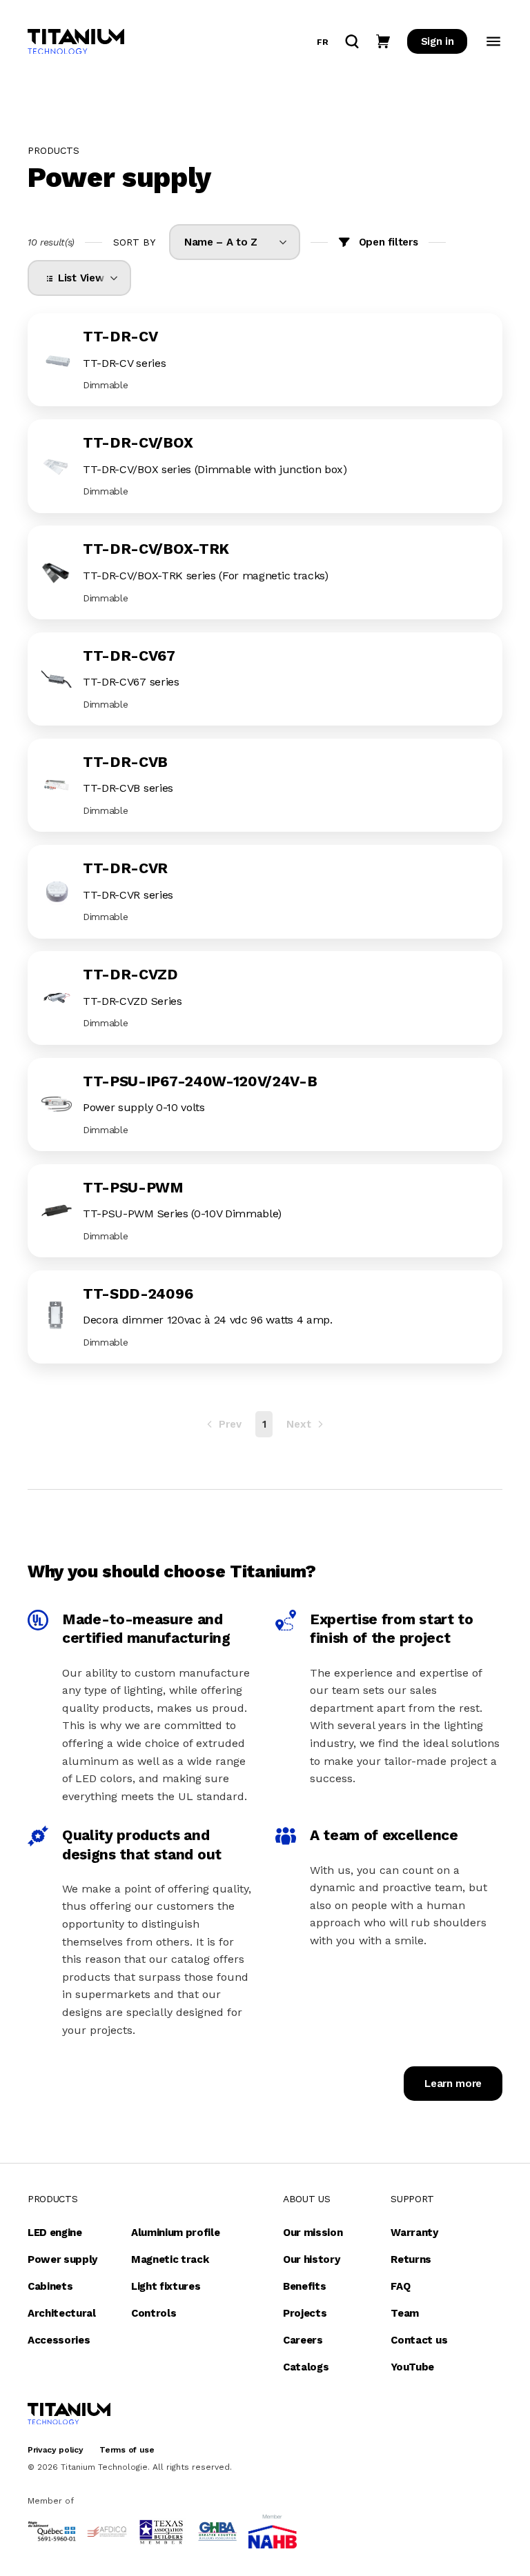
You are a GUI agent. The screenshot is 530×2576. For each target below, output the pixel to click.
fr (322, 42)
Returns (411, 2259)
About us (306, 2199)
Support (412, 2199)
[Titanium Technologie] (76, 42)
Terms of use (127, 2450)
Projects (305, 2313)
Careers (303, 2340)
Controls (154, 2313)
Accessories (59, 2340)
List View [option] (78, 278)
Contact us (419, 2340)
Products (52, 2199)
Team (405, 2313)
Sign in (438, 41)
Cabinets (50, 2286)
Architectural (62, 2313)
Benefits (304, 2286)
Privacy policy (56, 2450)
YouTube (412, 2367)
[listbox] (235, 242)
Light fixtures (166, 2286)
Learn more (453, 2084)
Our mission (313, 2233)
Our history (311, 2259)
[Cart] (383, 41)
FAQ (400, 2286)
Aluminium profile (176, 2233)
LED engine (55, 2233)
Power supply (62, 2259)
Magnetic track (170, 2259)
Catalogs (306, 2367)
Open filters (389, 242)
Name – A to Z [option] (221, 242)
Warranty (414, 2233)
